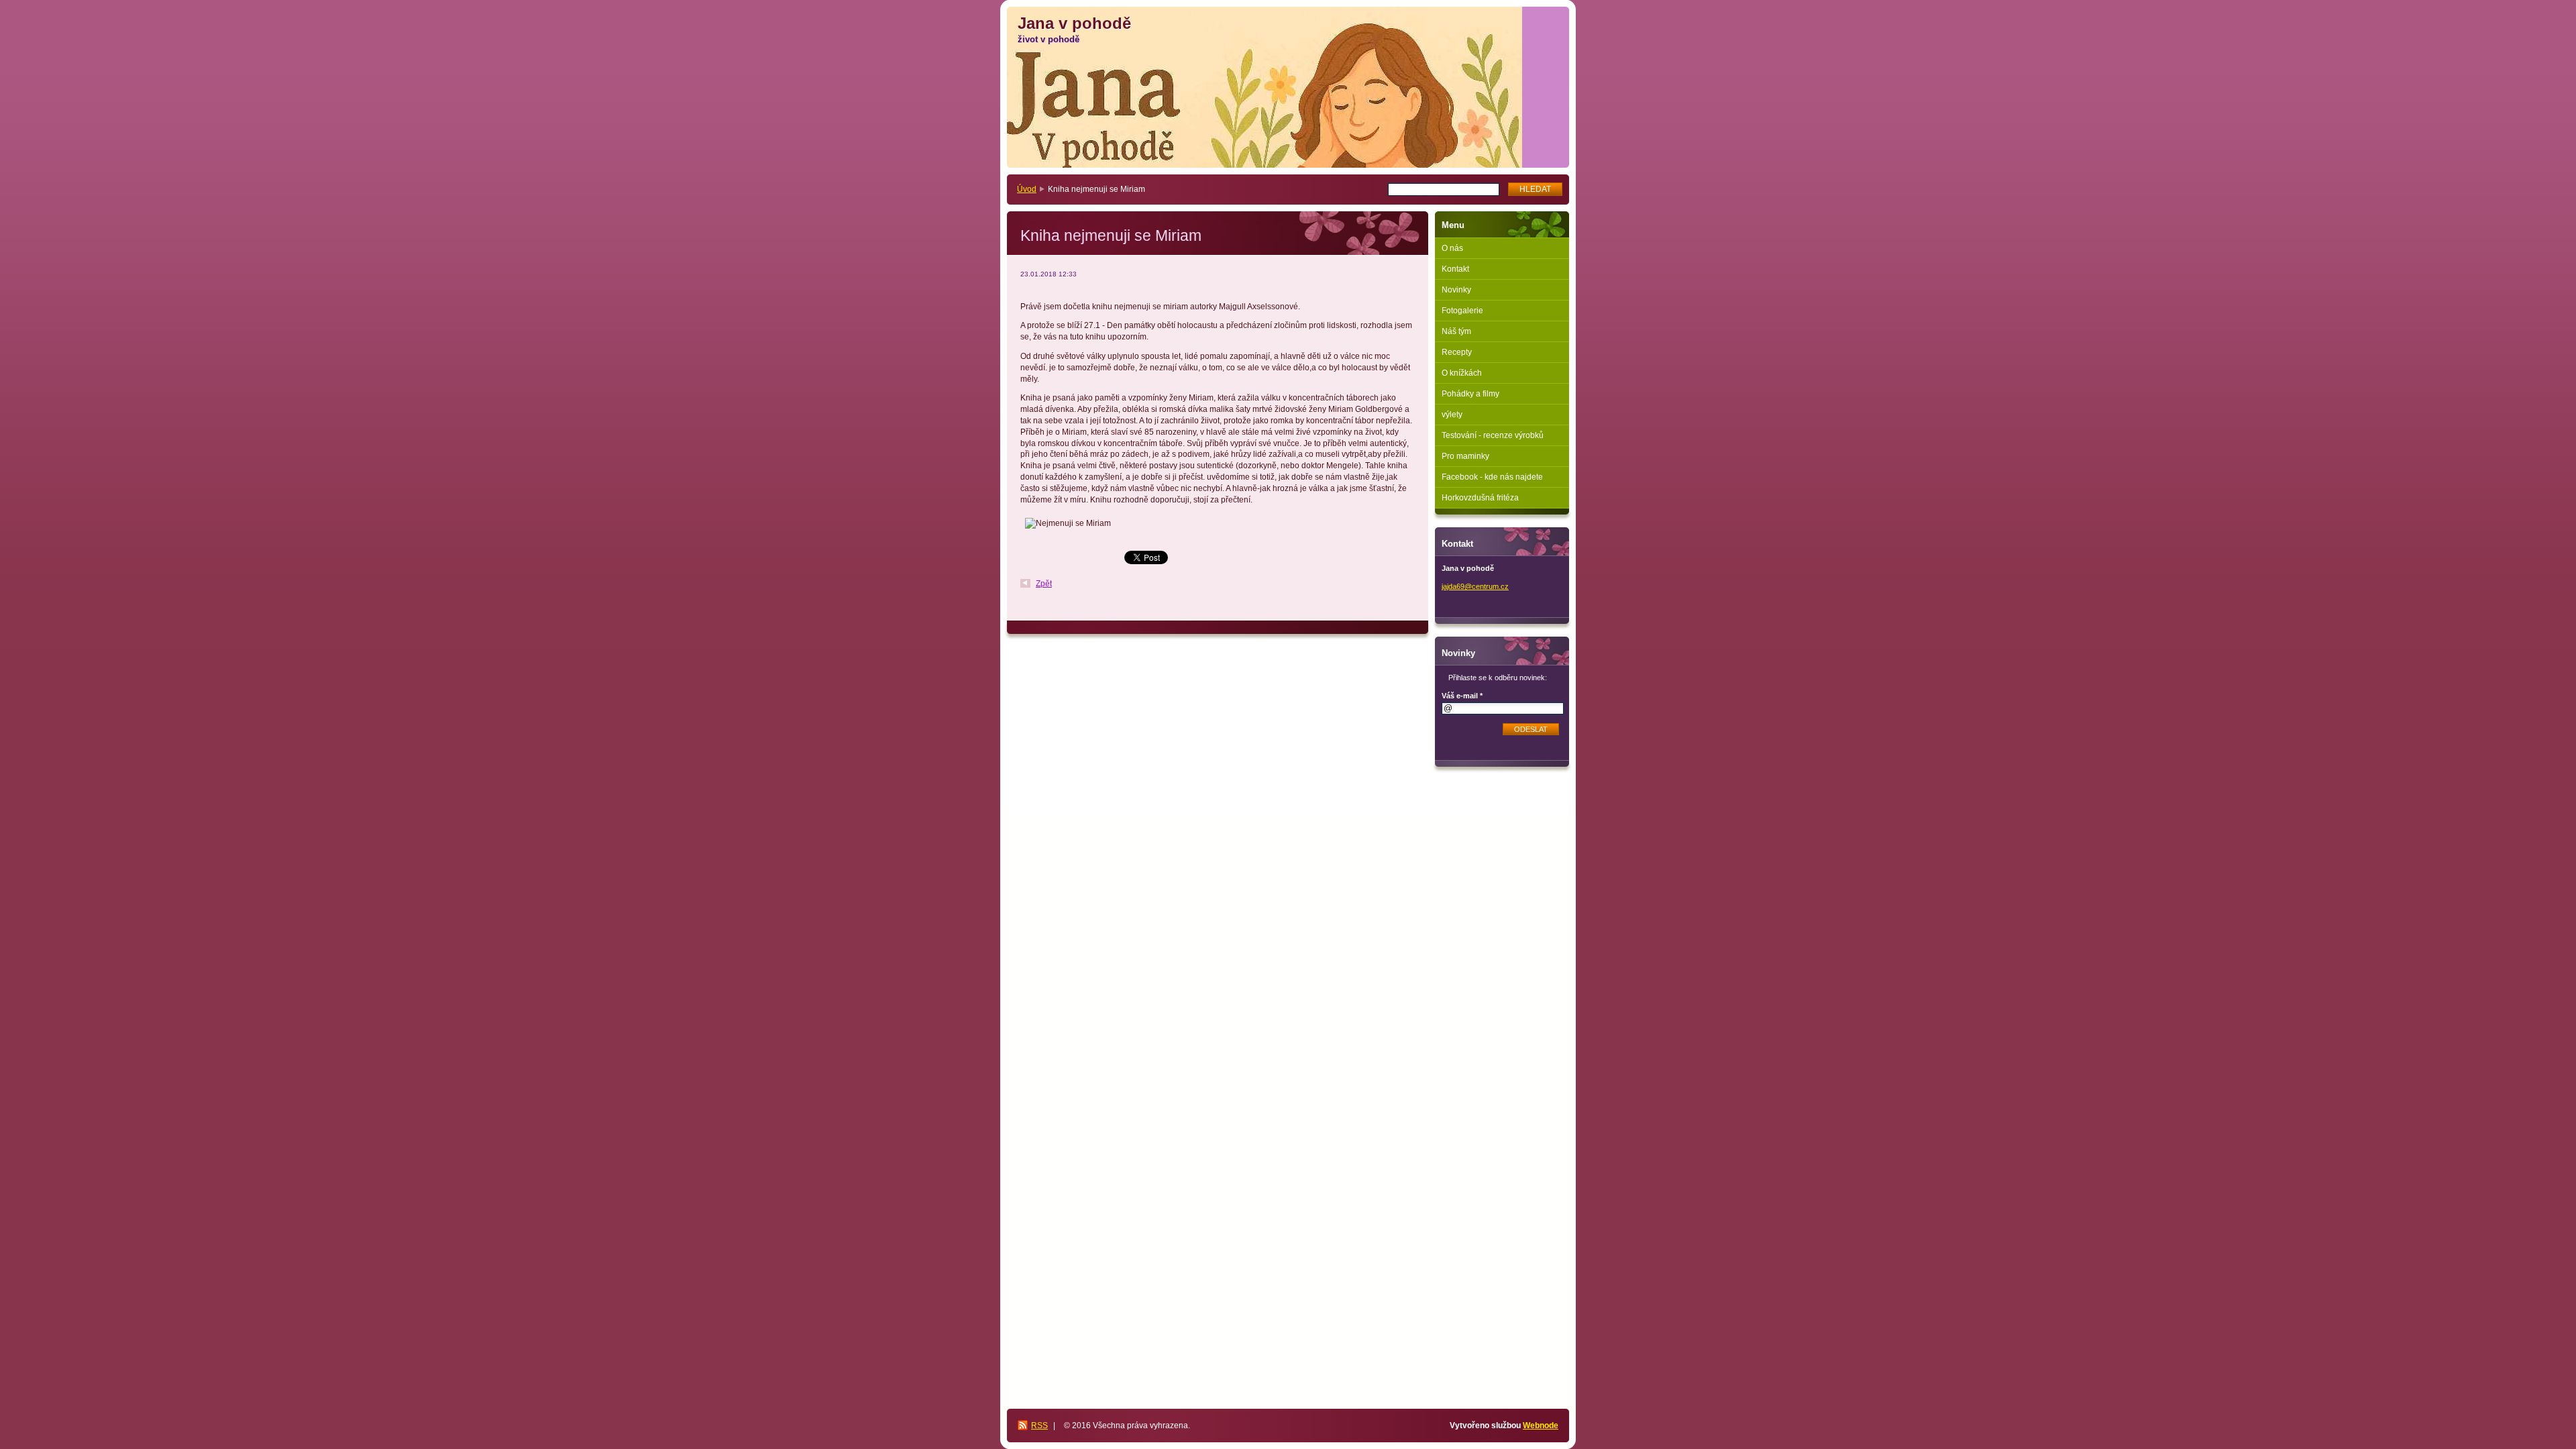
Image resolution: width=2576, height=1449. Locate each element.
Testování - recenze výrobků (1493, 435)
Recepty (1457, 352)
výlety (1452, 415)
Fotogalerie (1462, 311)
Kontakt (1455, 269)
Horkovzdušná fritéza (1480, 498)
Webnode (1541, 1426)
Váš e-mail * (1462, 696)
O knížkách (1462, 373)
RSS (1039, 1426)
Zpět (1044, 584)
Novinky (1456, 290)
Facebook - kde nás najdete (1492, 477)
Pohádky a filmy (1470, 394)
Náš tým (1456, 331)
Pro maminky (1465, 456)
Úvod (1027, 189)
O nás (1452, 248)
